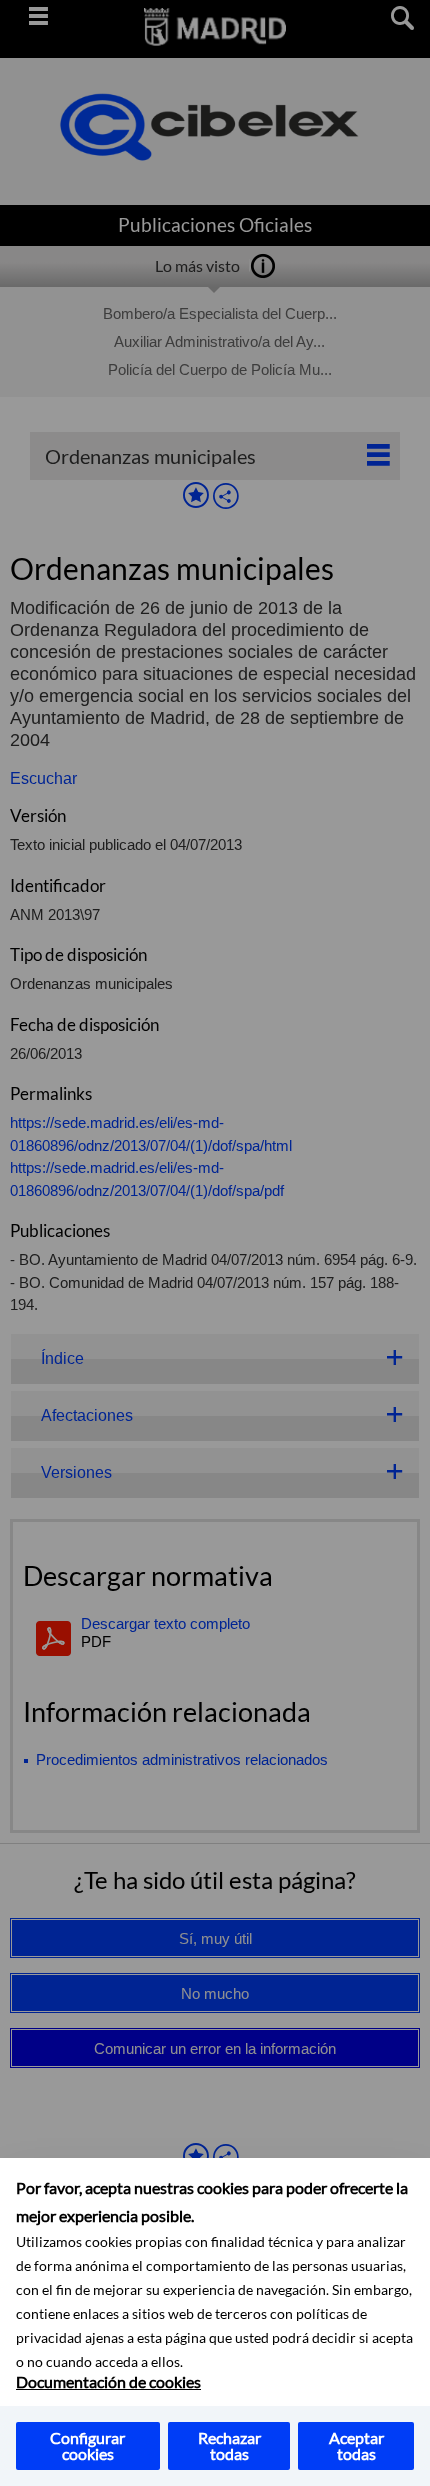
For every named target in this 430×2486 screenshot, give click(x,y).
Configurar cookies (87, 2445)
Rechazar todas (229, 2445)
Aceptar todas (356, 2445)
